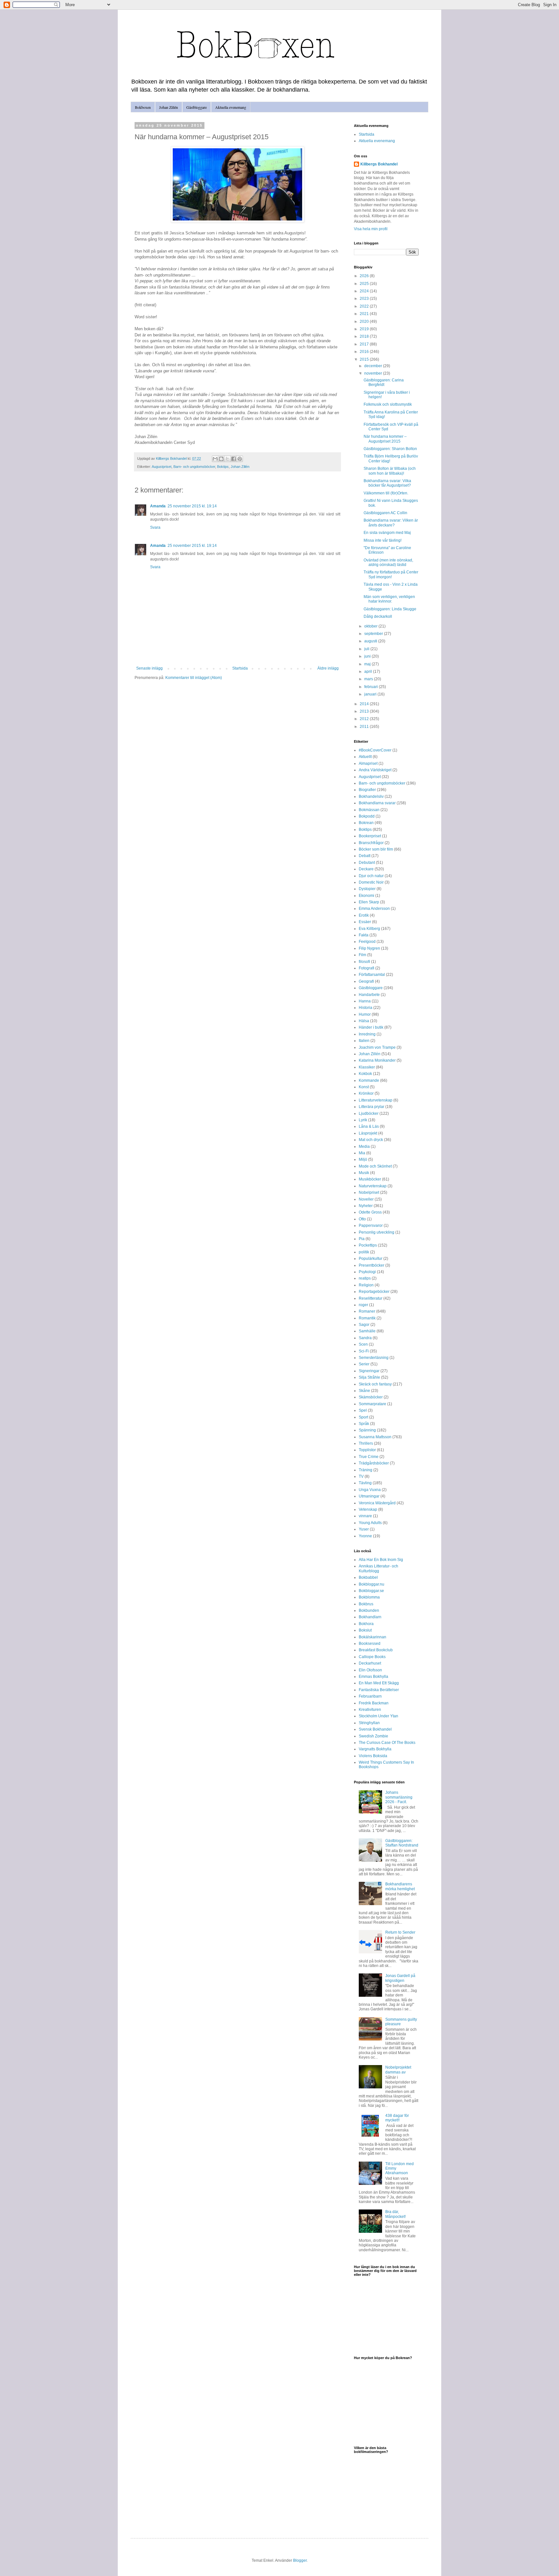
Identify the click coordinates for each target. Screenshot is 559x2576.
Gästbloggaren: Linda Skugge (390, 609)
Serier (364, 1364)
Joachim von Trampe (377, 1047)
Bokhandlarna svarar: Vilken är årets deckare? (391, 523)
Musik (364, 1173)
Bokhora (366, 1624)
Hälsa (364, 1021)
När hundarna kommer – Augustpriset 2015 (385, 439)
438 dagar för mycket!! (397, 2118)
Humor (365, 1014)
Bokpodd (367, 816)
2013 (365, 711)
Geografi (366, 981)
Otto (362, 1219)
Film (362, 955)
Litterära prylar (372, 1107)
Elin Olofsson (370, 1670)
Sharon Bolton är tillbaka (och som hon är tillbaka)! (390, 471)
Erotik (364, 915)
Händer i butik (371, 1027)
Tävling (365, 1483)
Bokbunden (369, 1610)
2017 (365, 344)
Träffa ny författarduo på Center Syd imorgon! (391, 574)
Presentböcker (372, 1265)
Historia (366, 1008)
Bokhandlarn (370, 1617)
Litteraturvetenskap (376, 1100)
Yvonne (365, 1536)
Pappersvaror (371, 1226)
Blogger (300, 2560)
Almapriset (368, 763)
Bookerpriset (370, 836)
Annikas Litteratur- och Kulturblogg (378, 1568)
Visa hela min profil (371, 229)
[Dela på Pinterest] (240, 459)
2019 (365, 329)
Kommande (369, 1080)
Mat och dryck (371, 1140)
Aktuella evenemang (231, 107)
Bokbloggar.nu (372, 1584)
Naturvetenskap (373, 1186)
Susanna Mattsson (375, 1437)
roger (363, 1305)
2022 (365, 306)
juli (367, 649)
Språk (364, 1424)
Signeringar (369, 1371)
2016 (365, 352)
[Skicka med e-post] (215, 459)
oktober (371, 626)
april (369, 672)
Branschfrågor (371, 843)
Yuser (364, 1529)
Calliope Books (372, 1657)
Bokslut (365, 1630)
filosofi (364, 962)
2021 (365, 314)
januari (371, 694)
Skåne (364, 1391)
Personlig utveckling (377, 1232)
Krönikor (366, 1093)
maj (368, 664)
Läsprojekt (368, 1133)
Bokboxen (143, 107)
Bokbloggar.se (371, 1591)
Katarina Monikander (377, 1060)
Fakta (364, 935)
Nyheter (366, 1206)
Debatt (365, 856)
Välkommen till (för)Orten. (386, 493)
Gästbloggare (197, 107)
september (374, 634)
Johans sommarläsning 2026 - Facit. (399, 1797)
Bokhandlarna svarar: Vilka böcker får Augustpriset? (387, 483)
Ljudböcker (369, 1113)
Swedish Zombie (373, 1736)
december (374, 366)
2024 (365, 291)
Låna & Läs (369, 1126)
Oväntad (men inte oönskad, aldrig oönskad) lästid (388, 562)
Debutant (367, 863)
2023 (365, 299)
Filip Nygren (369, 948)
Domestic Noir (371, 882)
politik (364, 1252)
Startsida (240, 668)
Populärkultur (371, 1259)
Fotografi (367, 968)
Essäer (365, 922)
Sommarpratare (373, 1404)
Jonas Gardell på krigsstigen (400, 1978)
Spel (363, 1410)
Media (364, 1147)
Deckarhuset (370, 1663)
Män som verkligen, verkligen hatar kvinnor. (389, 599)
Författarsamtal (372, 975)
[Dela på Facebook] (234, 459)
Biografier (367, 790)
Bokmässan (369, 810)
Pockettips (368, 1245)
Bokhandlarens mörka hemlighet (400, 1886)
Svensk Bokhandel (375, 1729)
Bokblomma (369, 1597)
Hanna (365, 1001)
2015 (365, 359)
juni (368, 656)
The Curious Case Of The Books (387, 1743)
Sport (363, 1417)
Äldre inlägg (328, 668)
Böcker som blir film (376, 849)
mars (369, 679)
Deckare (366, 869)
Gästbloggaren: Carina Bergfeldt (384, 382)
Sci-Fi (364, 1351)
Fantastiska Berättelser (379, 1690)
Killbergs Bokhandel (379, 164)
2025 (365, 284)
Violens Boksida (373, 1756)
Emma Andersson (374, 909)
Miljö (363, 1159)
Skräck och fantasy (375, 1384)
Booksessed (370, 1644)
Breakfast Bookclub (376, 1650)
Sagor (364, 1325)
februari (372, 687)
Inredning (367, 1034)
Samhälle (367, 1331)
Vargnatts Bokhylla (375, 1749)
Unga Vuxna (370, 1490)
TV (361, 1476)
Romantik (367, 1318)
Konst (364, 1087)
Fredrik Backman (374, 1703)
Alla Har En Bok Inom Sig (381, 1560)
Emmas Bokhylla (373, 1677)
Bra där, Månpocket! (395, 2214)
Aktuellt (365, 757)
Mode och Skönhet (375, 1166)
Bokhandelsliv (371, 797)
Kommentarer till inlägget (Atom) (194, 678)
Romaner (367, 1311)
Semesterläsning (374, 1358)
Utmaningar (369, 1496)
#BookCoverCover (375, 750)
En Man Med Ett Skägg (379, 1683)
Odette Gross (370, 1212)
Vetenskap (368, 1509)
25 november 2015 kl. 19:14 (192, 506)
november (374, 373)
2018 (365, 336)
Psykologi (367, 1272)
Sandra (365, 1338)
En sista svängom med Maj (387, 533)
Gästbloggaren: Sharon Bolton (390, 449)
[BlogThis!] (221, 459)
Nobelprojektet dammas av (398, 2070)
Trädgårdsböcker (374, 1463)
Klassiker (367, 1067)
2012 (365, 719)
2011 (365, 727)
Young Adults (370, 1523)
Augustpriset (162, 467)
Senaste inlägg (149, 668)
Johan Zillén (169, 107)
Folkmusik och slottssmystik (388, 404)
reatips (365, 1278)
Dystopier (367, 889)
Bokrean (366, 823)
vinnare (365, 1516)
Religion (366, 1285)
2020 (365, 322)
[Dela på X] (227, 459)
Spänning (367, 1430)
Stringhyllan (369, 1723)
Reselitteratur (371, 1298)
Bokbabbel (368, 1577)
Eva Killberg (369, 929)
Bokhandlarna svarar (377, 803)
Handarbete (369, 995)
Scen (363, 1344)
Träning (366, 1470)
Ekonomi (367, 896)
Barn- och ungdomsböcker (194, 467)
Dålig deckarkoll (378, 616)
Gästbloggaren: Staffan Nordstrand (402, 1843)
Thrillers (366, 1443)
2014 (365, 704)
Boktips (223, 467)
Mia (362, 1153)
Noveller (366, 1199)
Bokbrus (366, 1604)
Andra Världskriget (375, 770)
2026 (365, 276)
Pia (362, 1239)
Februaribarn (370, 1696)
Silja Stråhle (369, 1377)
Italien (364, 1041)
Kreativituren (370, 1710)
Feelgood (367, 942)
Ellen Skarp (369, 902)
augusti (371, 641)
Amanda (158, 506)
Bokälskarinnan (373, 1637)
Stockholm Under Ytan (378, 1716)
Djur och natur (371, 876)
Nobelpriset (369, 1192)
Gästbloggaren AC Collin (385, 513)
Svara (155, 527)
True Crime (369, 1457)
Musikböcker (370, 1179)
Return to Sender (400, 1932)
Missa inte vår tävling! (383, 540)
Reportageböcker (374, 1292)
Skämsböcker (371, 1397)
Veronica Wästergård (377, 1503)
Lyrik (363, 1120)
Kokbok (365, 1074)
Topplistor (367, 1450)
